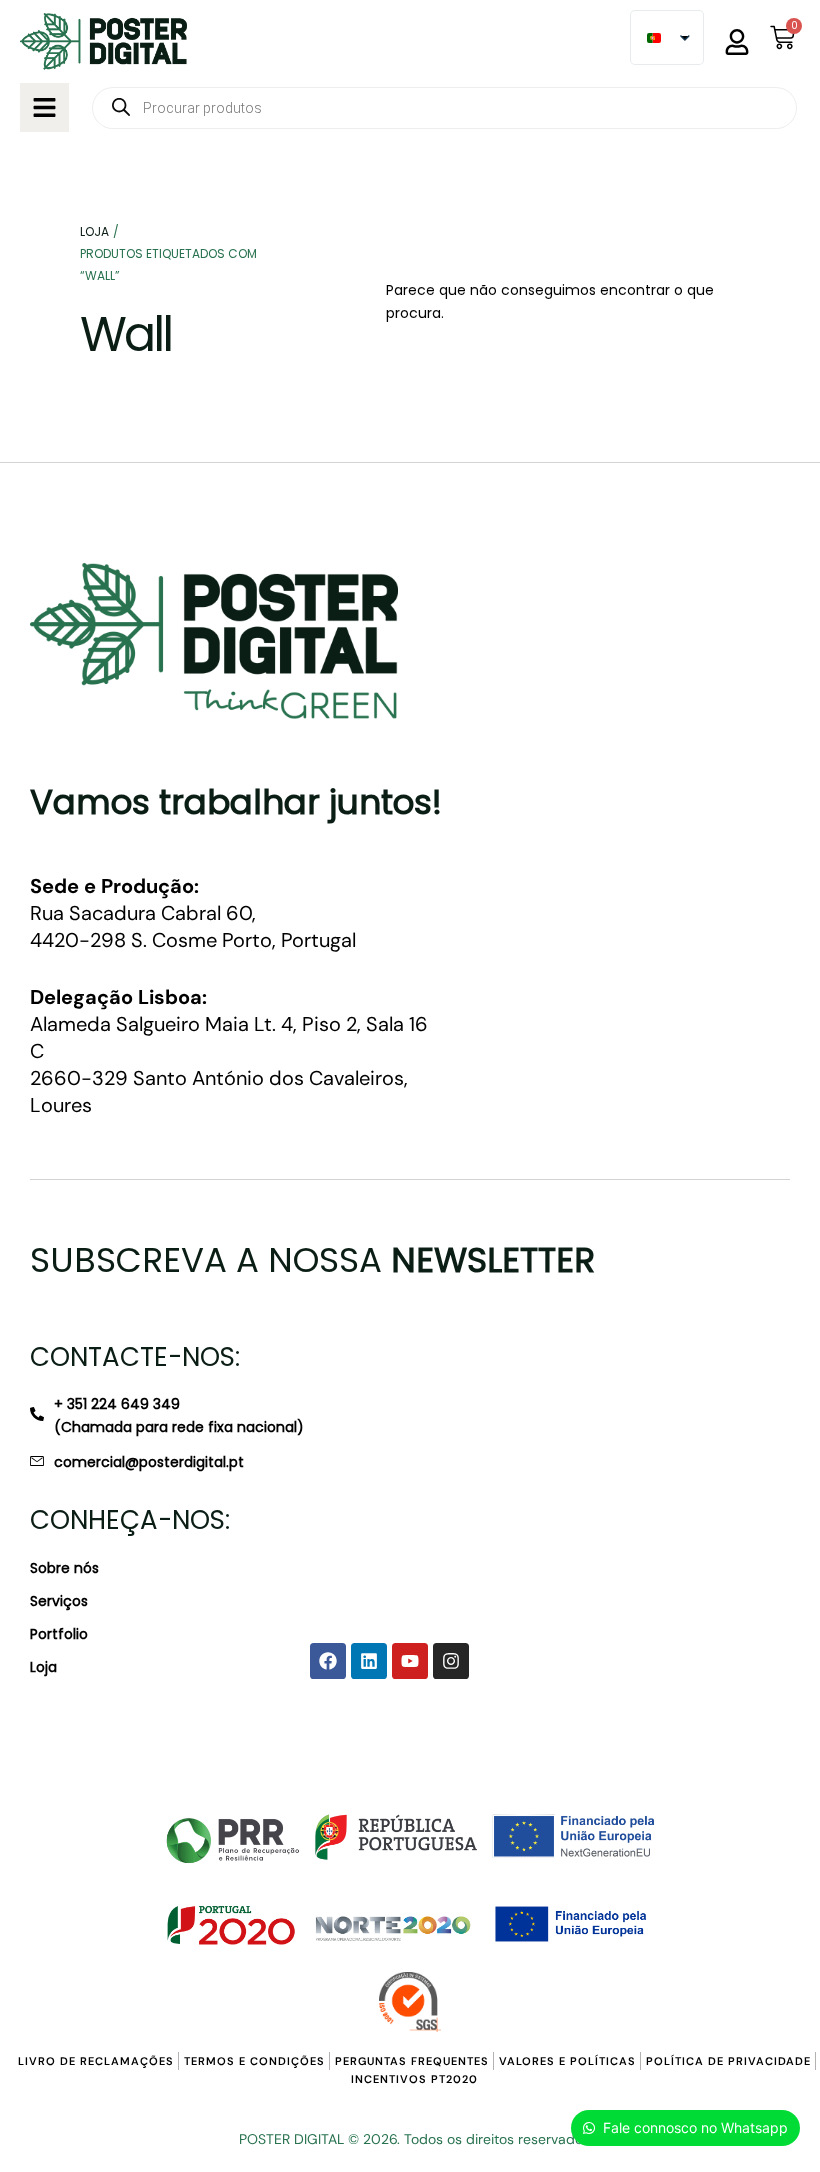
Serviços (59, 1601)
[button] (44, 107)
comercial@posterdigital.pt (149, 1462)
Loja (43, 1667)
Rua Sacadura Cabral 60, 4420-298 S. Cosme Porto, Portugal (193, 913)
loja (94, 231)
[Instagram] (451, 1661)
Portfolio (59, 1634)
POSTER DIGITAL (291, 2139)
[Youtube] (410, 1661)
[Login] (737, 42)
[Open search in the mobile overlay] (444, 108)
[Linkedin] (369, 1661)
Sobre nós (64, 1568)
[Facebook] (328, 1661)
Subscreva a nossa (312, 1260)
